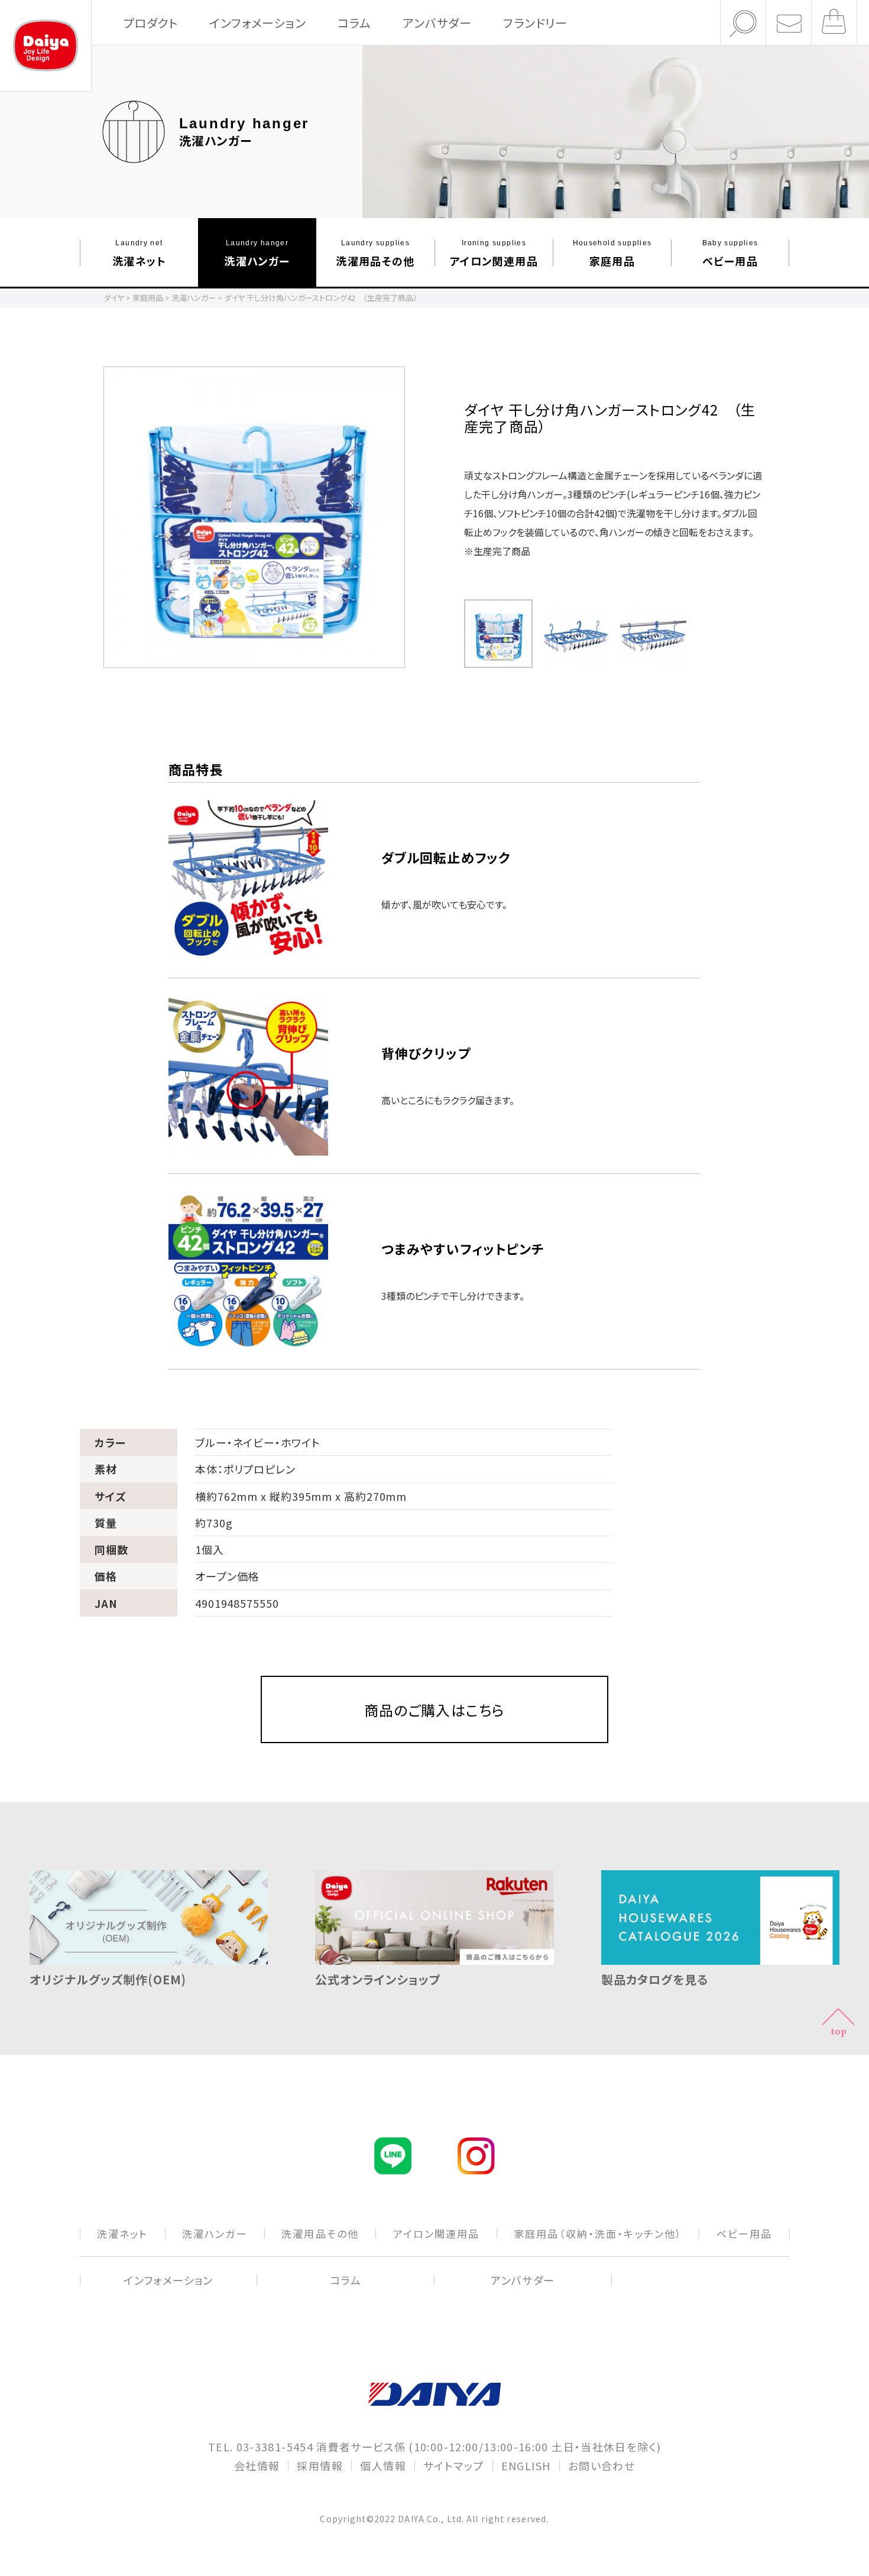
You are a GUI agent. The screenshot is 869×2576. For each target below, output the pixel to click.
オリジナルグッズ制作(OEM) (108, 1979)
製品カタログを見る (655, 1979)
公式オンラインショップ (378, 1979)
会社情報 (257, 2465)
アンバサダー (437, 23)
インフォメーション (257, 23)
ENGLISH (526, 2465)
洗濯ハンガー (257, 253)
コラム (354, 23)
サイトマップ (454, 2465)
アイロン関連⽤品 (494, 253)
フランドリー (535, 23)
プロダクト (150, 23)
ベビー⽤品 (730, 253)
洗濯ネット (139, 253)
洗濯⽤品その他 (375, 253)
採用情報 (320, 2465)
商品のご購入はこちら (435, 1710)
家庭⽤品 (612, 253)
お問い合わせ (602, 2465)
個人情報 (383, 2465)
